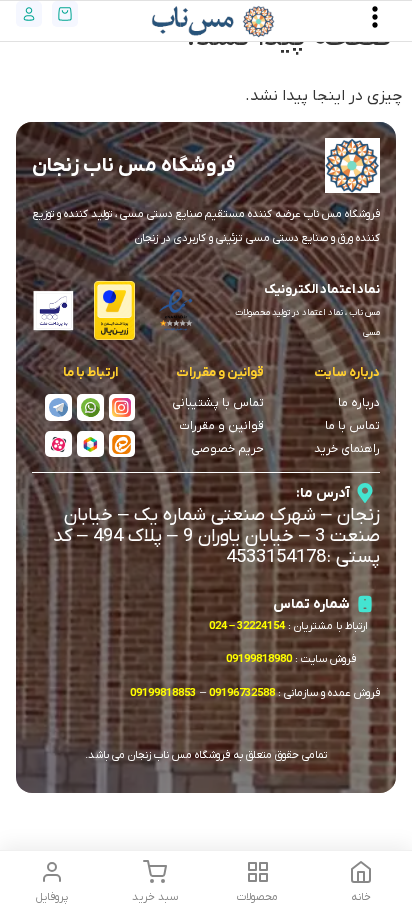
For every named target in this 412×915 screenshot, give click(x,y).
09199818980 (259, 659)
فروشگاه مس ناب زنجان (134, 166)
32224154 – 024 (247, 626)
